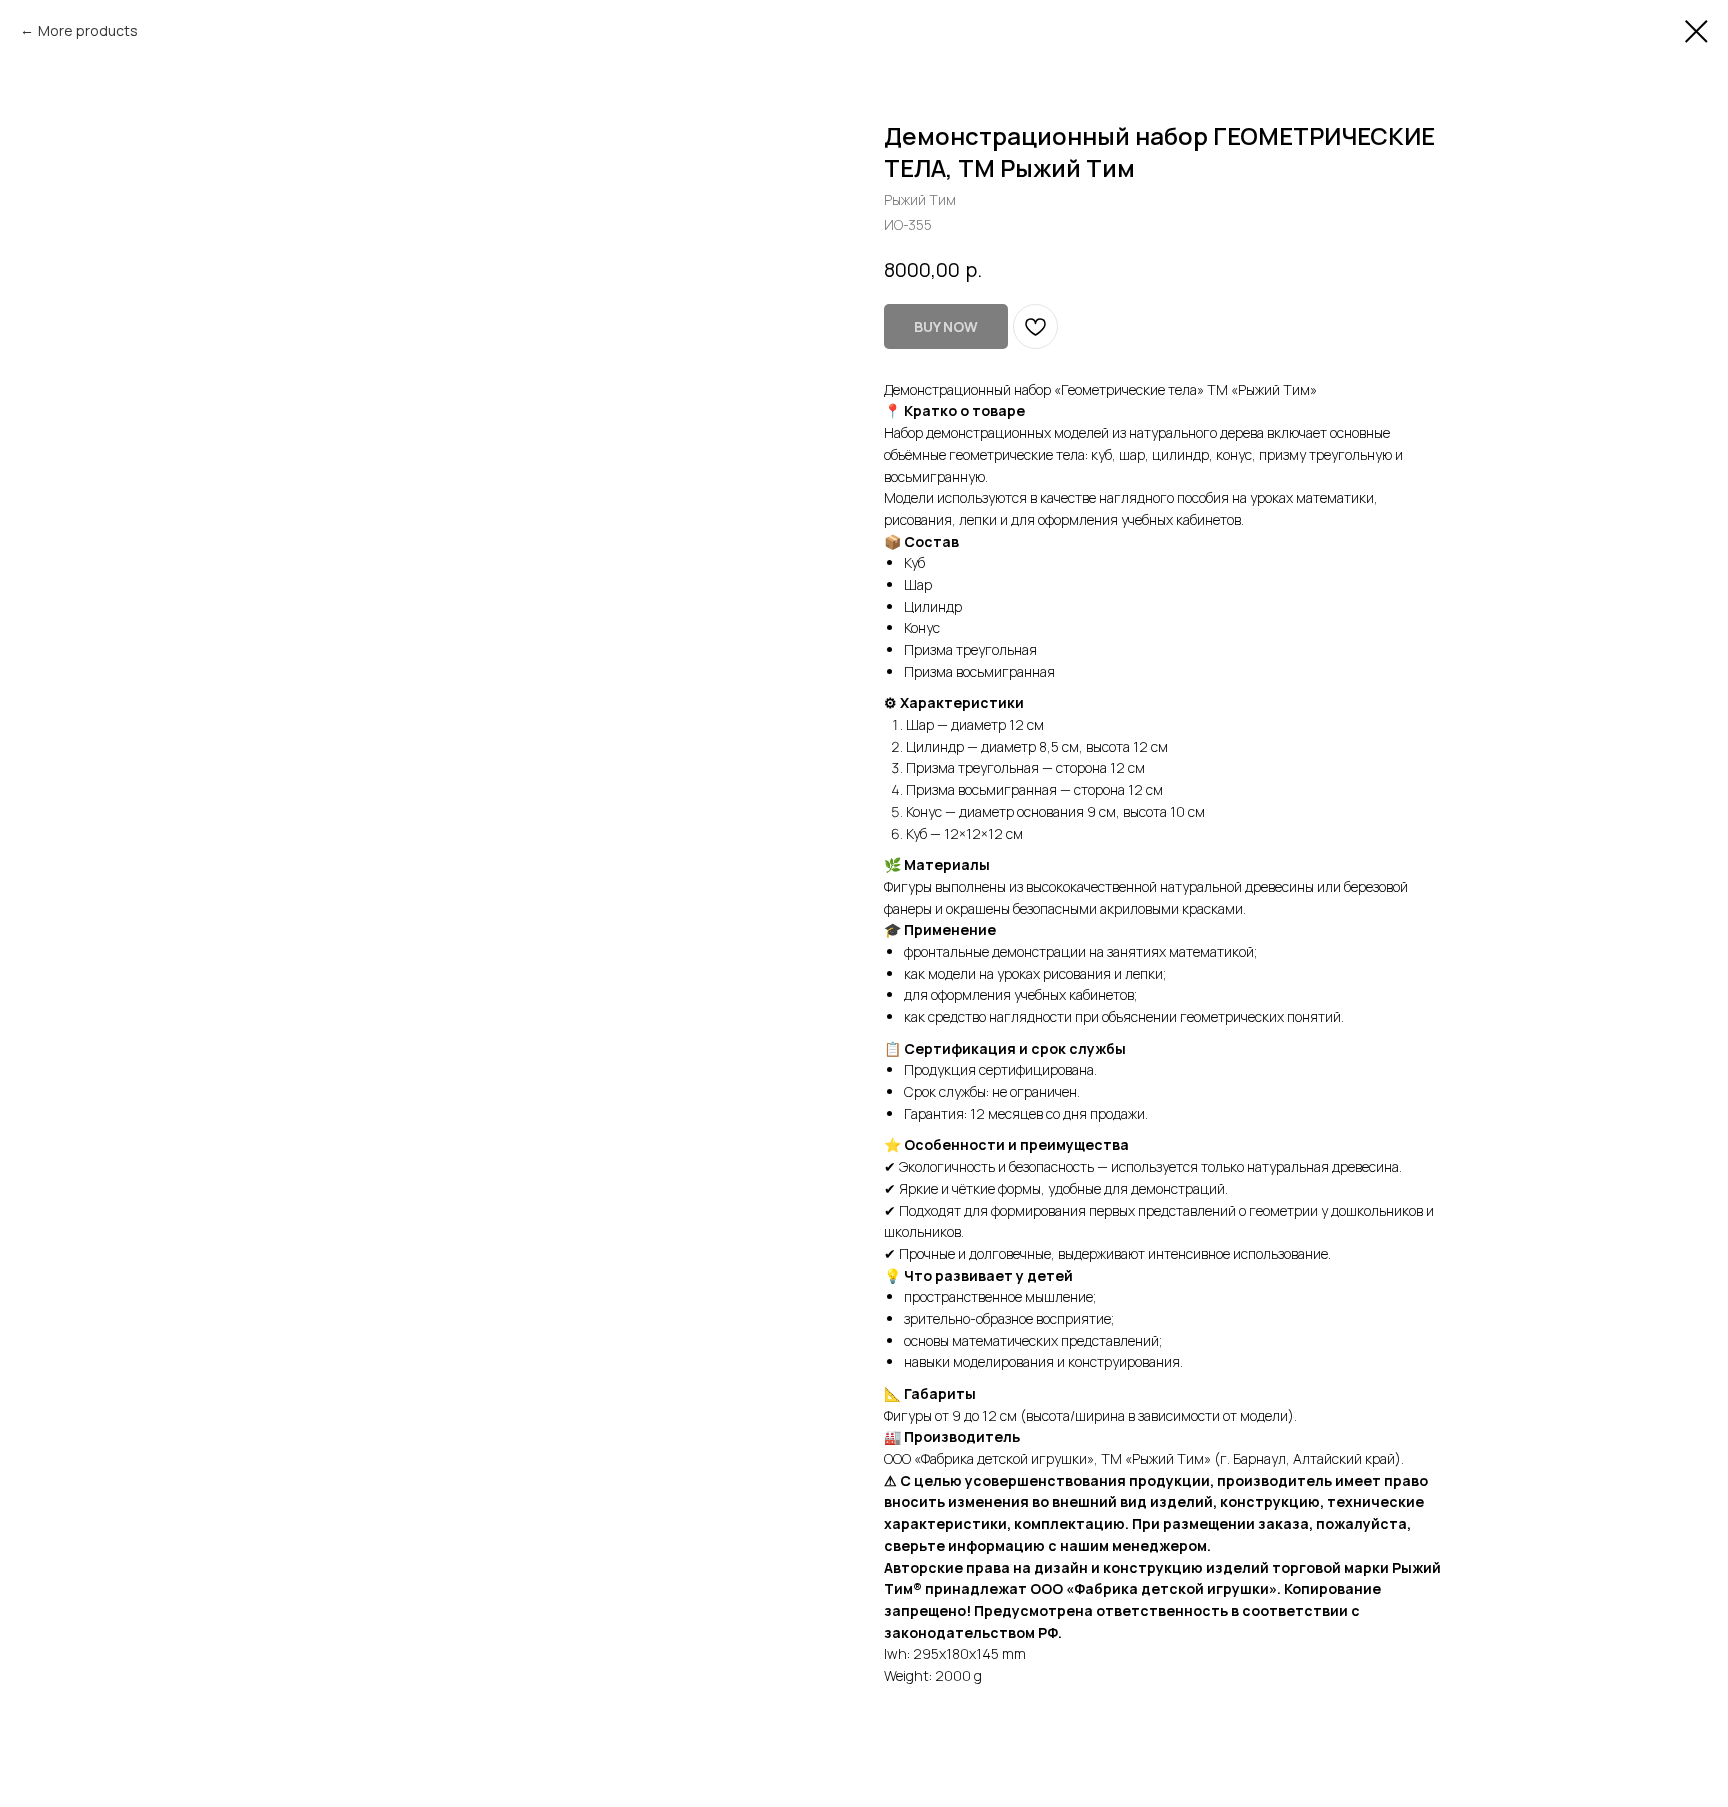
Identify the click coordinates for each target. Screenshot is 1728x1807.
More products (88, 30)
